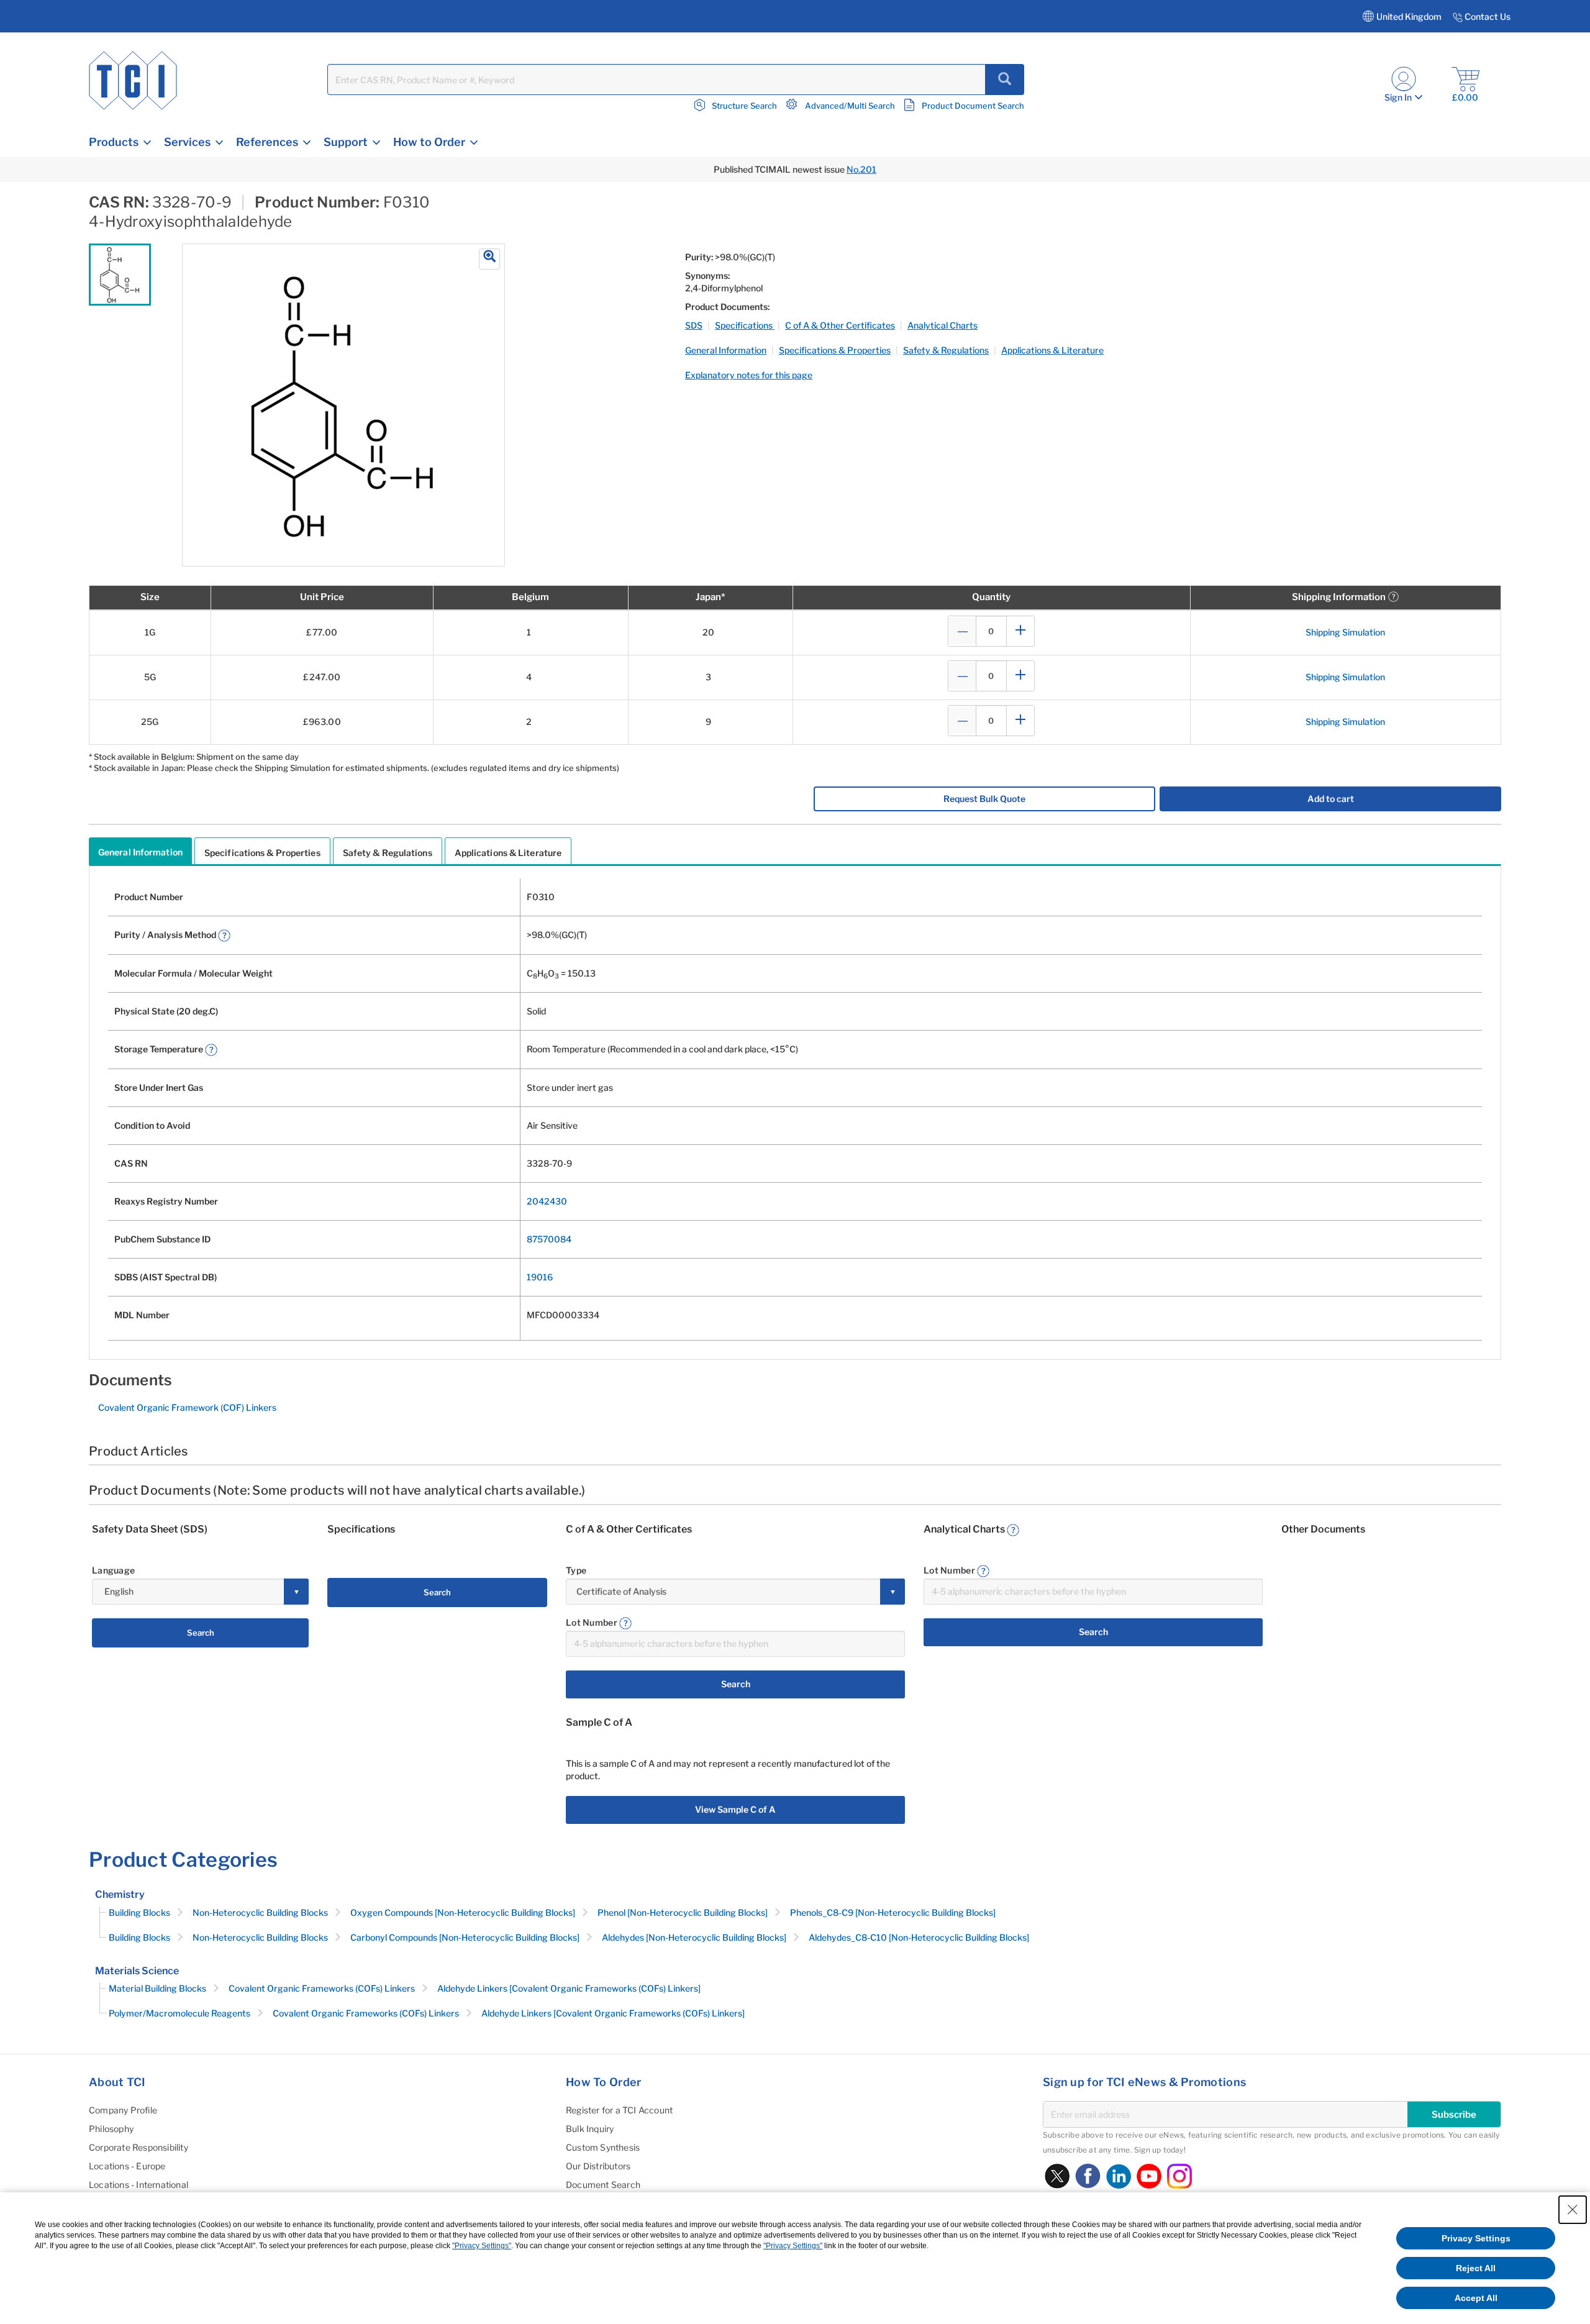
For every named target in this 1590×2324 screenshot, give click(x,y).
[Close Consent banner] (1573, 2210)
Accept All (1476, 2298)
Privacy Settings (1476, 2238)
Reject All (1476, 2268)
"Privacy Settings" (482, 2246)
